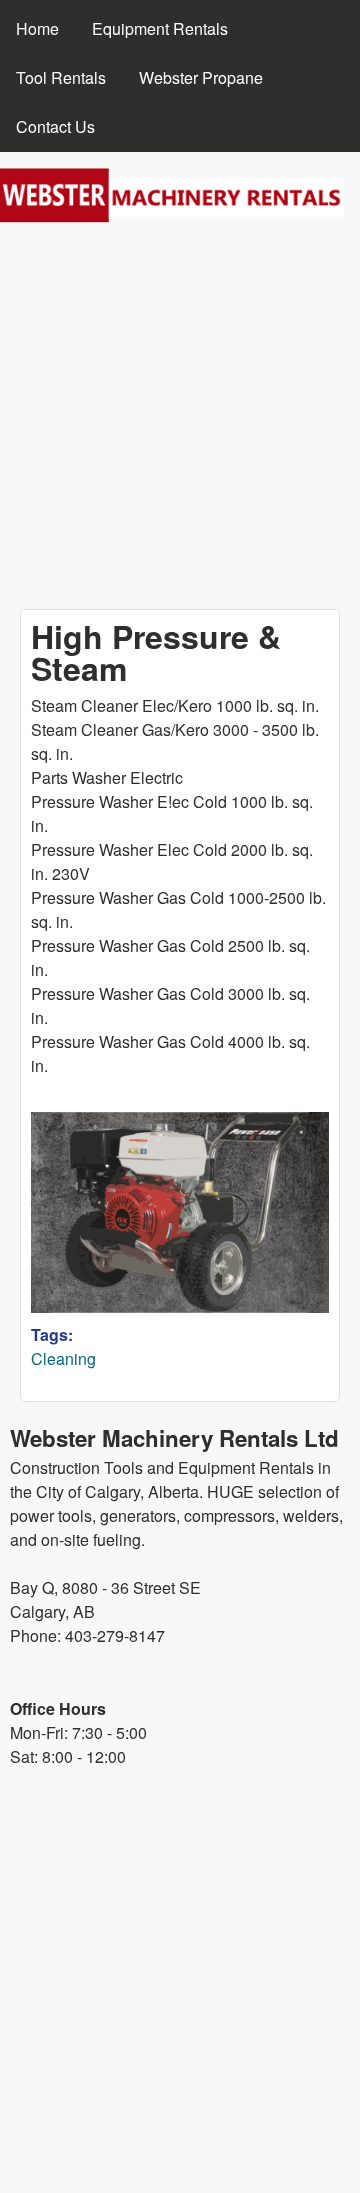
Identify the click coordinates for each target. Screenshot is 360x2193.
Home (37, 28)
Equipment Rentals (160, 28)
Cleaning (63, 1358)
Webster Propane (201, 77)
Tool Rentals (61, 77)
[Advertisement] (180, 419)
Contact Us (55, 126)
